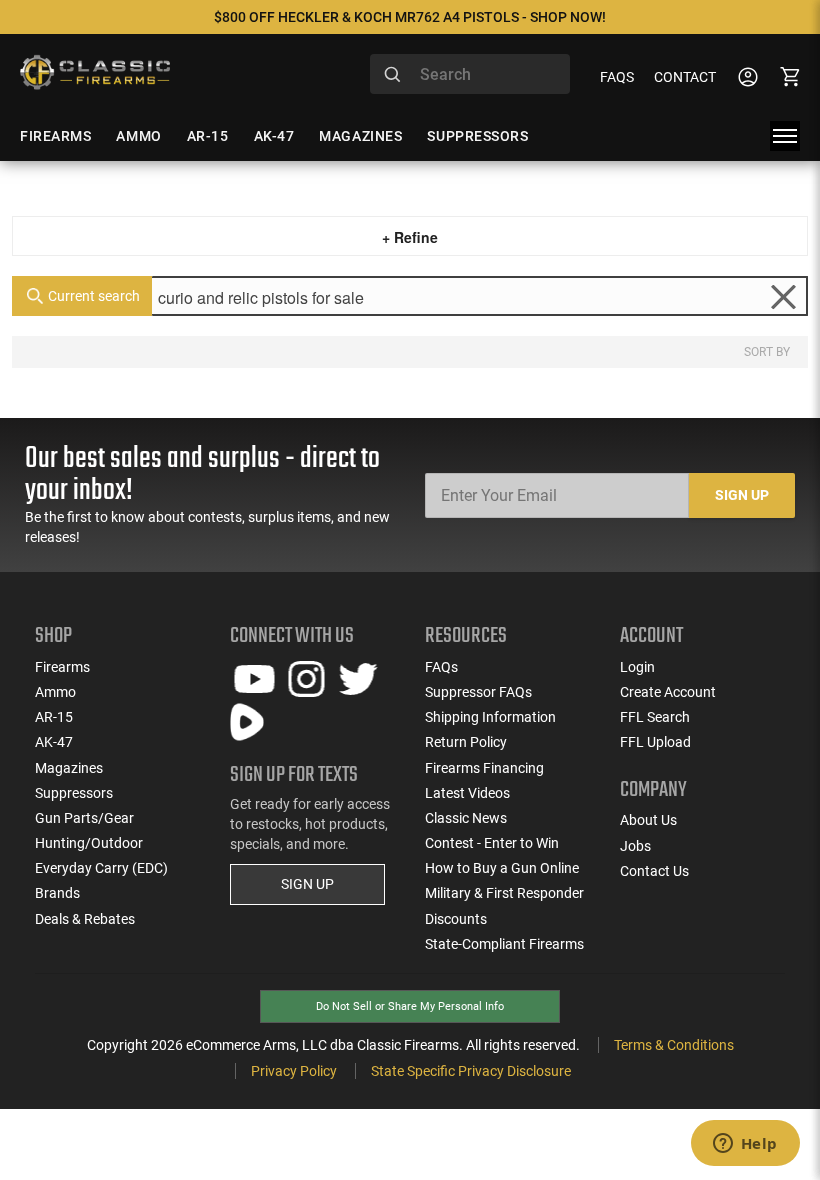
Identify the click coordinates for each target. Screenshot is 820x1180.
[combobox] (470, 74)
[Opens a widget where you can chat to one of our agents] (745, 1145)
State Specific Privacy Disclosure (471, 1071)
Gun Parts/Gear (84, 818)
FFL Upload (655, 742)
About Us (648, 820)
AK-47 (54, 742)
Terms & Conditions (674, 1045)
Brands (57, 893)
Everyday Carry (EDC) (101, 868)
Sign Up (742, 495)
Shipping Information (490, 717)
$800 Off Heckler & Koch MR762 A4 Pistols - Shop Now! (410, 17)
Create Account (668, 692)
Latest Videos (467, 793)
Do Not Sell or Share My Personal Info (410, 1006)
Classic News (466, 818)
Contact (685, 77)
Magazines (69, 768)
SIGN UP (307, 884)
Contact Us (654, 871)
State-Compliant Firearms (504, 944)
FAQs (617, 77)
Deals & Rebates (85, 919)
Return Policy (466, 742)
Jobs (635, 846)
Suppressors (74, 793)
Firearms (62, 667)
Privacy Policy (294, 1071)
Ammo (55, 692)
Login (637, 667)
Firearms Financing (484, 768)
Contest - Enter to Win (492, 843)
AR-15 (54, 717)
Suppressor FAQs (478, 692)
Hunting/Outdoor (89, 843)
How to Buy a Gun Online (502, 868)
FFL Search (655, 717)
